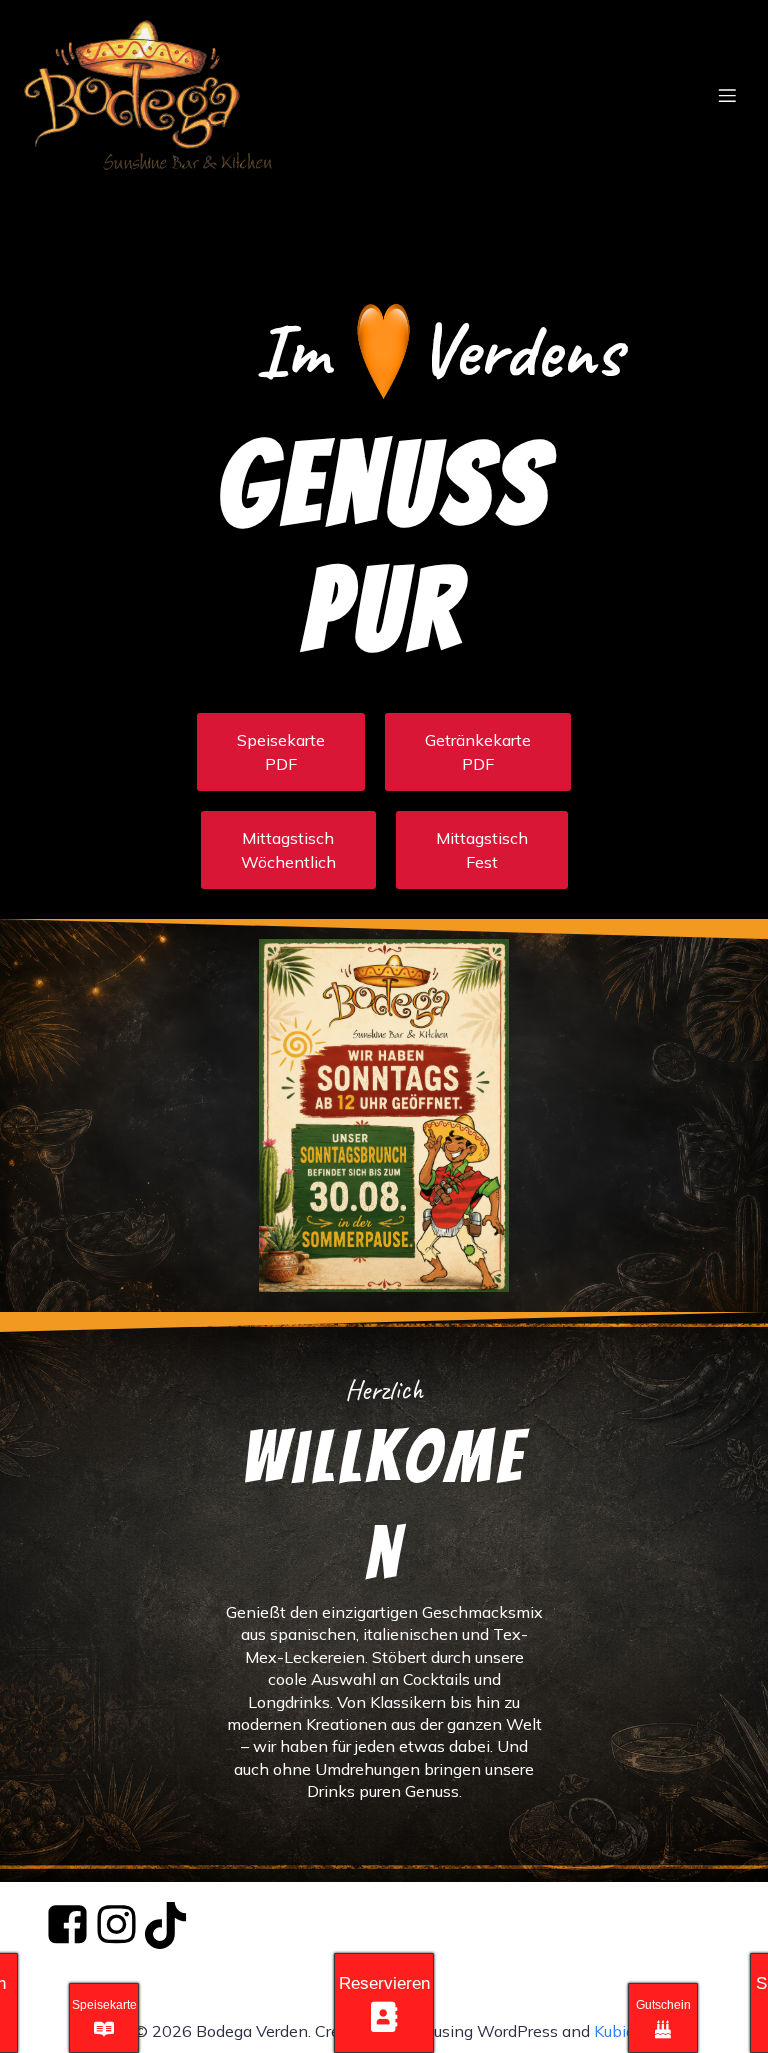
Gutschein (663, 2005)
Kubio (614, 2031)
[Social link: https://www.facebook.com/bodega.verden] (68, 1925)
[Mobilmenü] (727, 95)
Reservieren (384, 1983)
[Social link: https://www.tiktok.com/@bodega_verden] (166, 1925)
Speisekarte (104, 2005)
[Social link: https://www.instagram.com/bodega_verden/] (117, 1925)
